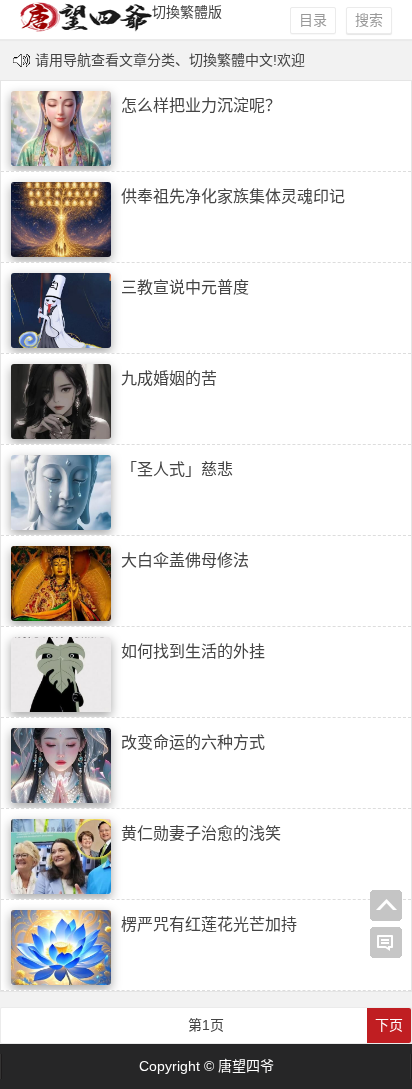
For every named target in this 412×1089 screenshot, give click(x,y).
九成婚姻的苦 (169, 378)
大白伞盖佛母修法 (185, 560)
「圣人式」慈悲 (177, 469)
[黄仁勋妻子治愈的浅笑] (61, 889)
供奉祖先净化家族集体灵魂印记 (233, 196)
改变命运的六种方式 (193, 742)
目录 (313, 20)
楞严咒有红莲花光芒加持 (209, 924)
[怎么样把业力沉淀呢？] (61, 161)
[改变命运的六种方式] (61, 798)
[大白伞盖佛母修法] (61, 616)
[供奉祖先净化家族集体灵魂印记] (61, 252)
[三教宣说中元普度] (61, 343)
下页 (389, 1025)
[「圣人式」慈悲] (61, 525)
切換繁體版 (187, 12)
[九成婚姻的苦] (61, 434)
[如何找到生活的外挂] (61, 707)
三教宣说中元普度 (185, 287)
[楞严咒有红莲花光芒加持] (61, 980)
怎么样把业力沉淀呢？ (201, 105)
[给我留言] (386, 943)
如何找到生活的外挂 (193, 651)
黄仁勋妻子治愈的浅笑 (201, 833)
